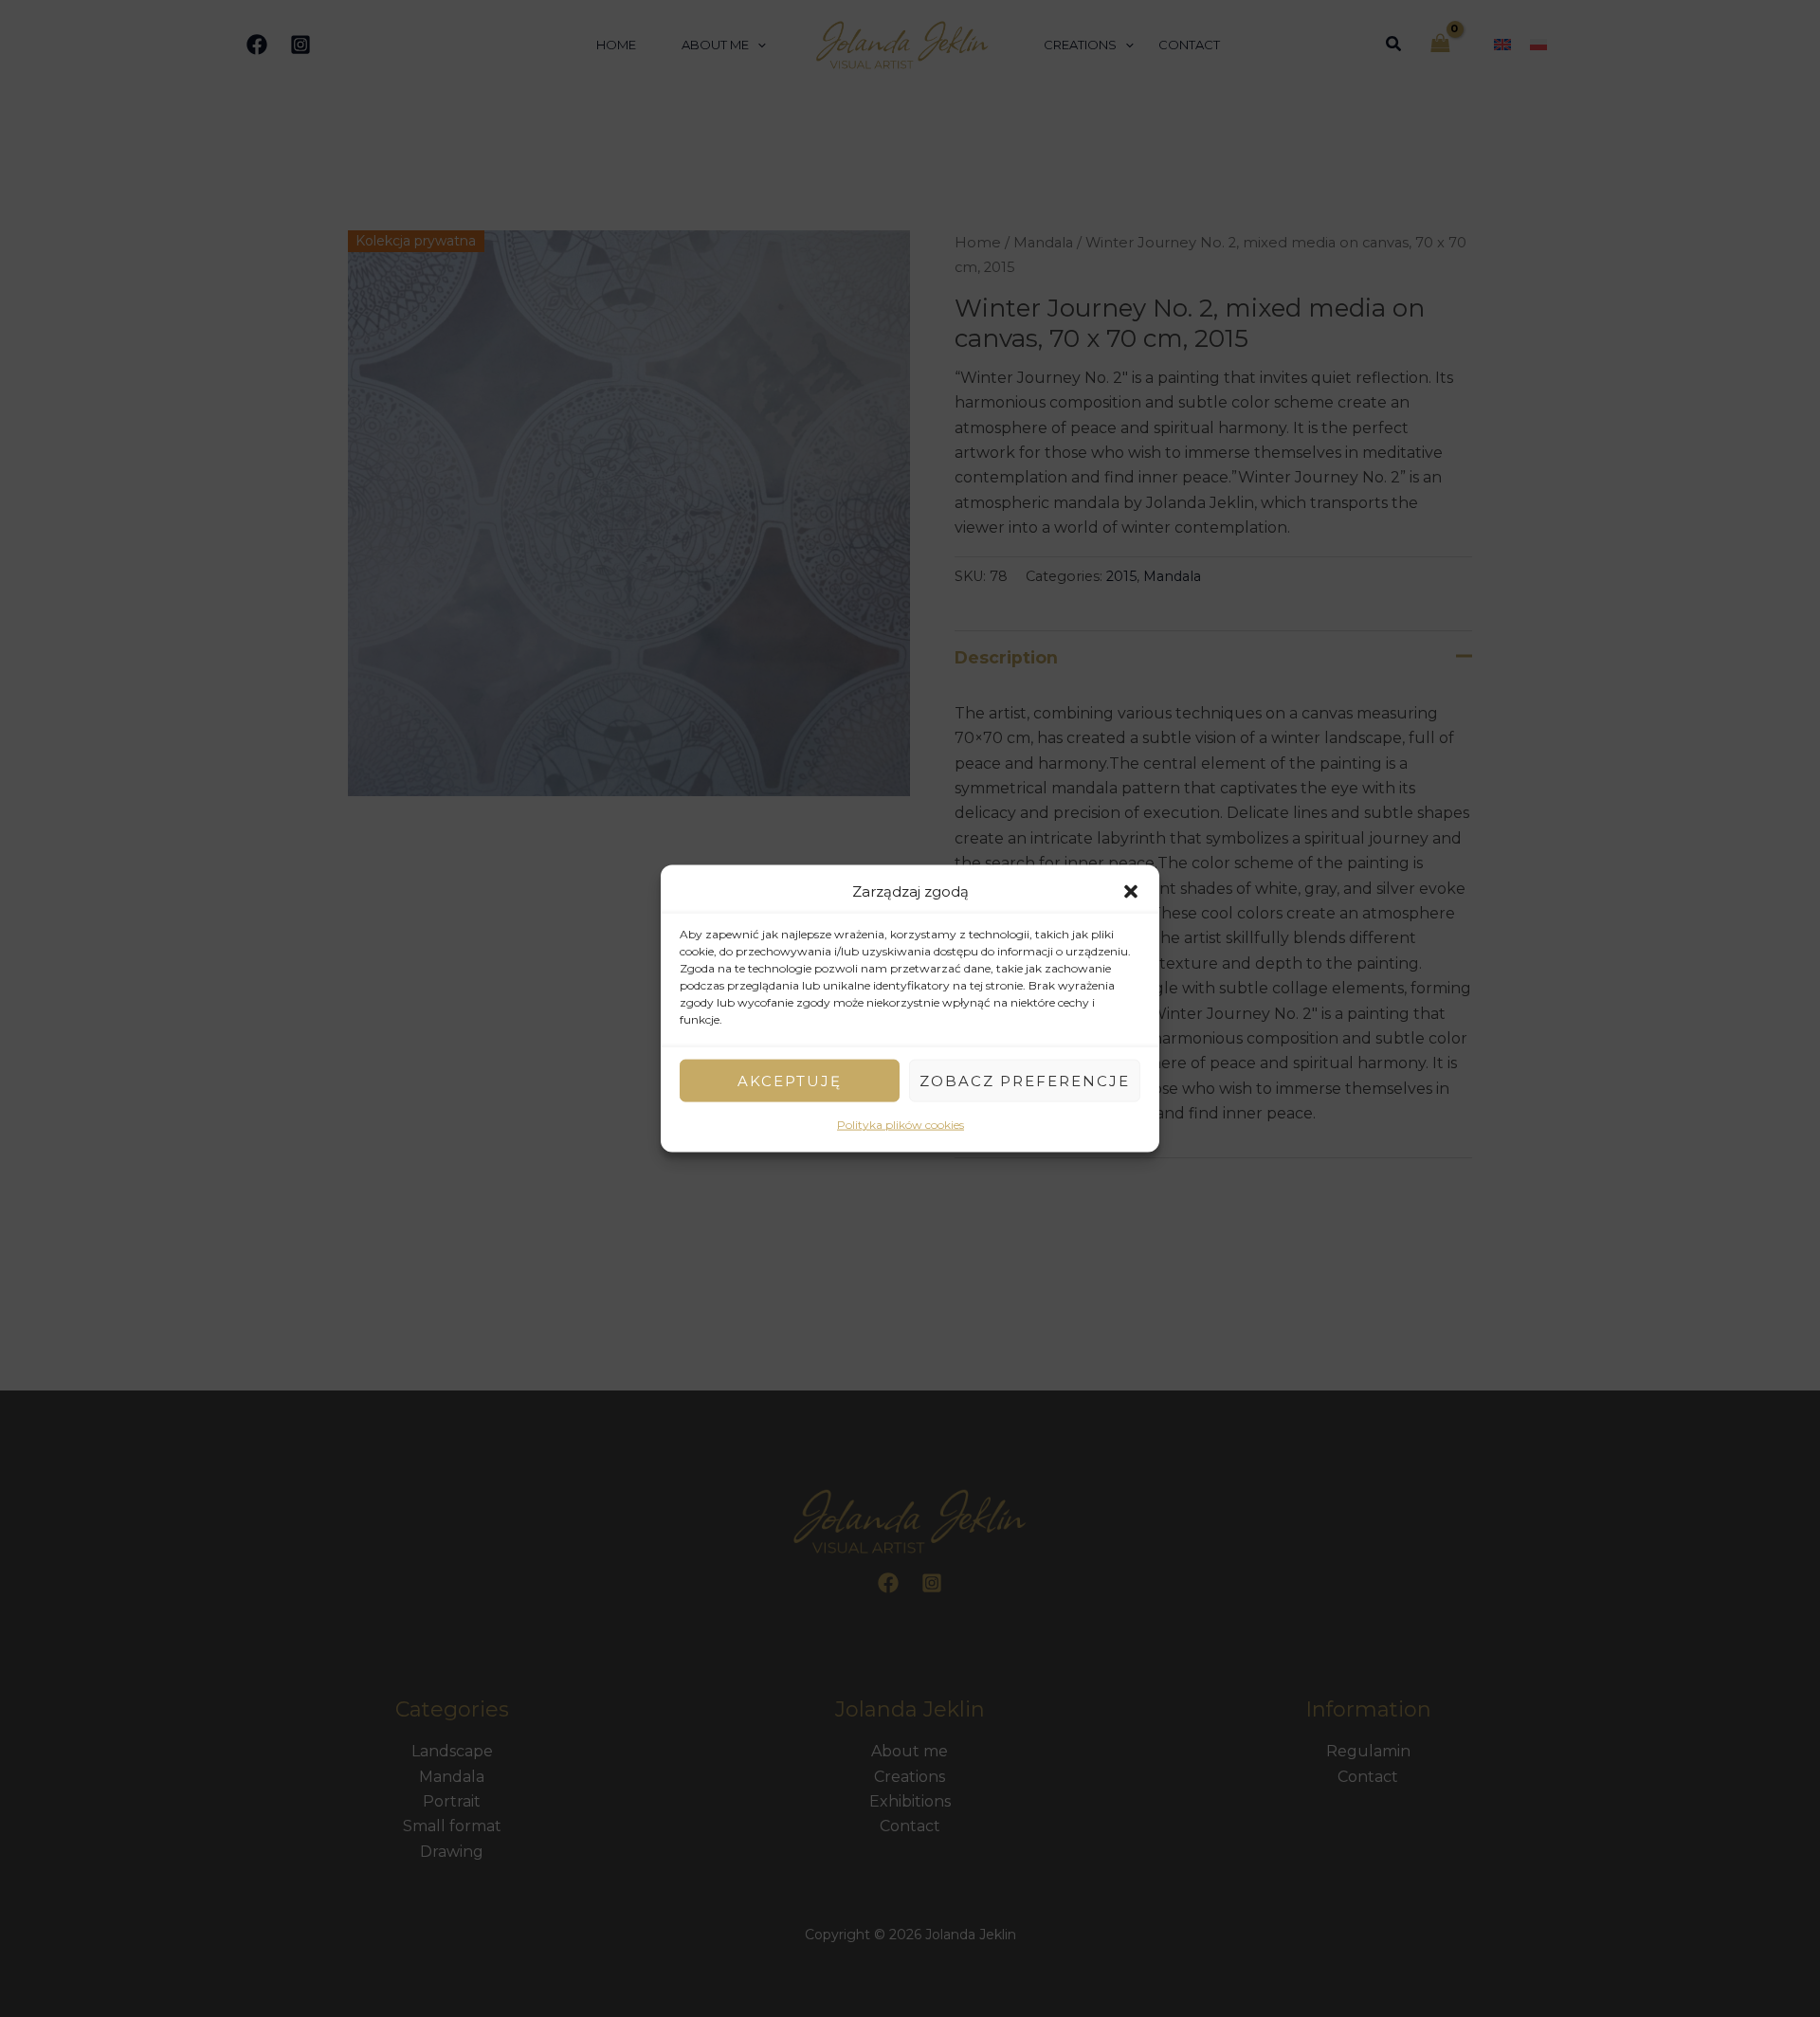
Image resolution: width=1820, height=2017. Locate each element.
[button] (1131, 892)
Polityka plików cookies (901, 1125)
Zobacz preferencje (1025, 1081)
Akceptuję (790, 1081)
